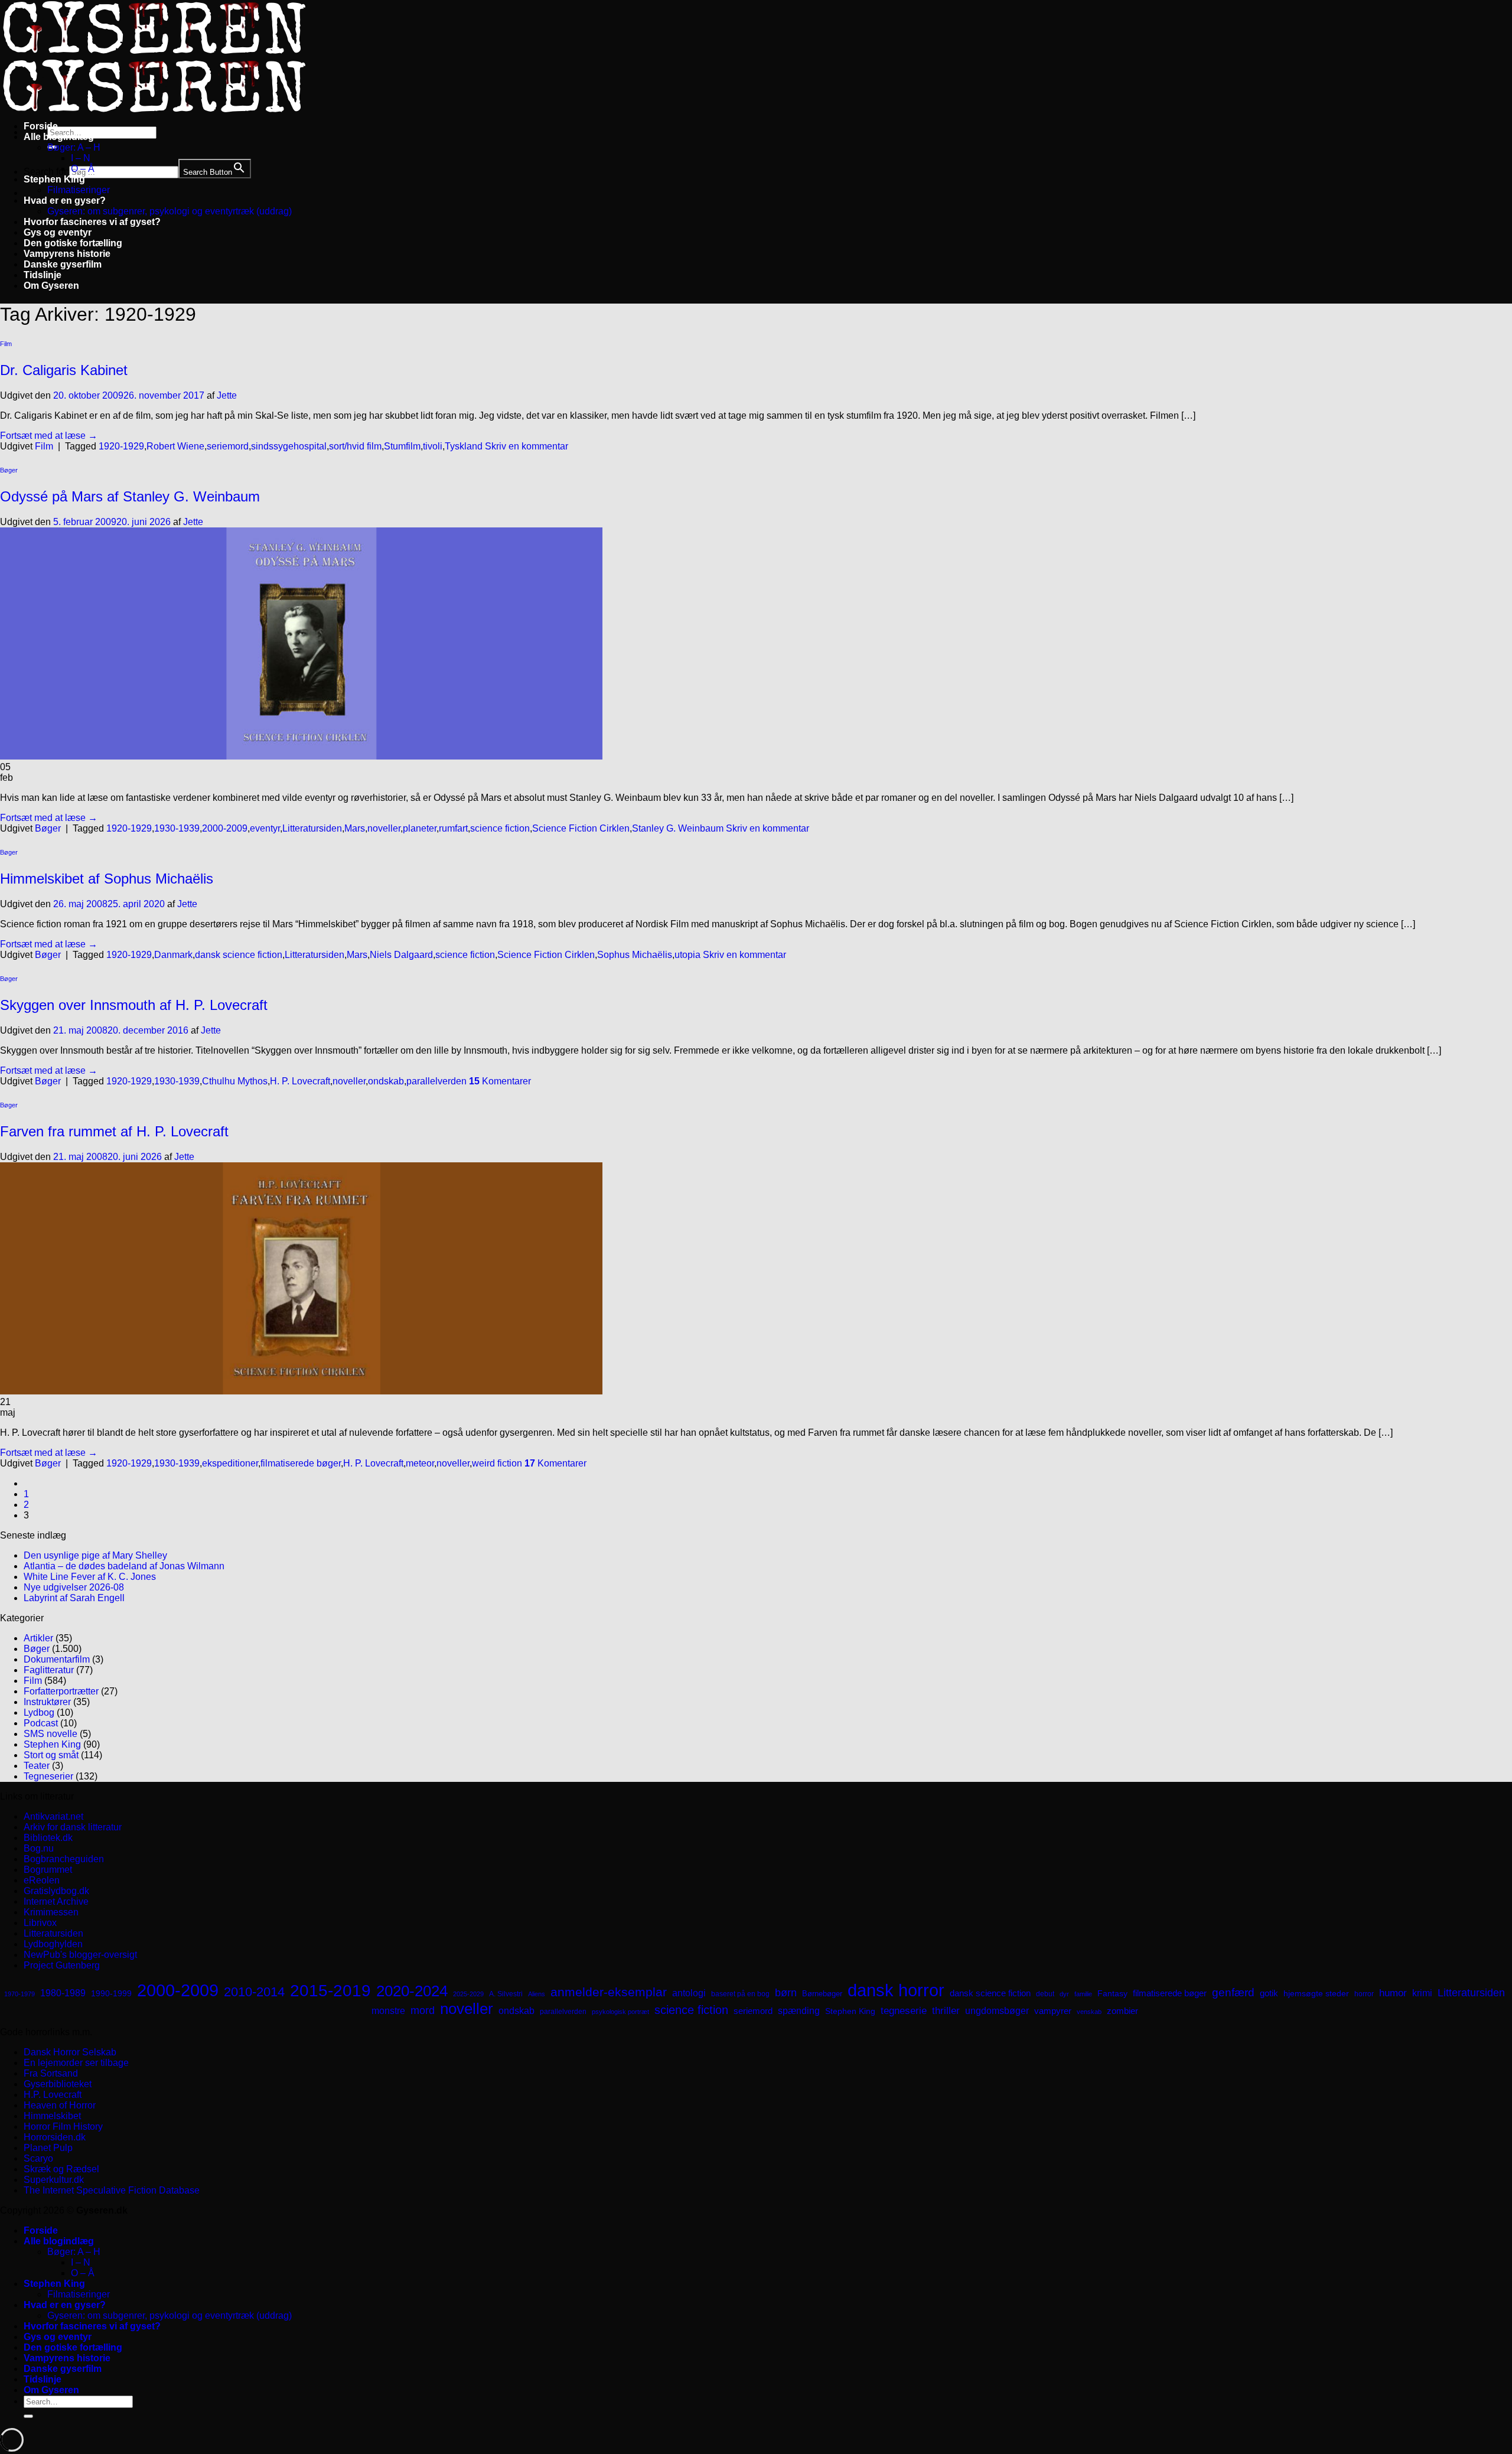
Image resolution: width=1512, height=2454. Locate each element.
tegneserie (904, 2011)
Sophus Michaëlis (635, 955)
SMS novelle (50, 1734)
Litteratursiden (312, 828)
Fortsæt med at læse (49, 436)
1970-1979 (19, 1994)
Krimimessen (51, 1912)
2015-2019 (330, 1990)
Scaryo (38, 2158)
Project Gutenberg (62, 1965)
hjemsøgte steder (1316, 1994)
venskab (1089, 2012)
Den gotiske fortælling (73, 243)
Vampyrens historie (67, 254)
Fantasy (1112, 1993)
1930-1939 (177, 828)
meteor (420, 1463)
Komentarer (500, 1081)
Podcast (41, 1723)
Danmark (173, 955)
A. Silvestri (506, 1994)
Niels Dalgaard (401, 955)
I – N (81, 158)
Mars (355, 828)
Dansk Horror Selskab (70, 2052)
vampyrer (1053, 2011)
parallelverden (436, 1081)
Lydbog (39, 1712)
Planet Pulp (48, 2148)
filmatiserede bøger (301, 1463)
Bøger (9, 470)
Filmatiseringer (79, 190)
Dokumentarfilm (57, 1659)
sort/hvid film (355, 446)
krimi (1422, 1993)
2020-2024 (412, 1991)
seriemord (228, 446)
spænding (799, 2011)
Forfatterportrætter (61, 1691)
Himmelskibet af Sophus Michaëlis (107, 879)
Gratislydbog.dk (56, 1891)
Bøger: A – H (74, 147)
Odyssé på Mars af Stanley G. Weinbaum (130, 496)
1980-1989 (63, 1993)
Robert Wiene (175, 446)
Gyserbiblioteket (58, 2084)
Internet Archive (56, 1901)
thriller (946, 2011)
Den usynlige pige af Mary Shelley (95, 1555)
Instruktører (47, 1702)
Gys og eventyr (58, 232)
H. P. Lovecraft (300, 1081)
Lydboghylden (53, 1944)
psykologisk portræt (620, 2012)
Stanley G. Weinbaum (678, 828)
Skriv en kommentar (527, 446)
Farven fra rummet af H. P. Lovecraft (114, 1131)
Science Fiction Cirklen (581, 828)
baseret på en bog (740, 1994)
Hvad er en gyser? (65, 201)
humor (1393, 1993)
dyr (1064, 1994)
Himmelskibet (52, 2116)
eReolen (42, 1880)
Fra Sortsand (51, 2073)
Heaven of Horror (60, 2105)
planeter (420, 828)
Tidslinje (43, 275)
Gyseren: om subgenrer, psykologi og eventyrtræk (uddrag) (170, 211)
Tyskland (464, 446)
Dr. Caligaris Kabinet (64, 370)
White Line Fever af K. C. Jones (90, 1577)
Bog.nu (39, 1848)
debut (1045, 1994)
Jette (227, 395)
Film (6, 344)
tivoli (433, 446)
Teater (37, 1766)
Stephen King (54, 179)
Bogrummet (48, 1870)
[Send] (28, 2416)
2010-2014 (254, 1992)
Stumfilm (402, 446)
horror (1364, 1994)
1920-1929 (121, 446)
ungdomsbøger (997, 2011)
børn (786, 1993)
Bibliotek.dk (48, 1838)
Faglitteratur (49, 1670)
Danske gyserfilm (63, 264)
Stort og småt (51, 1755)
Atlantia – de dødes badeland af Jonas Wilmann (124, 1566)
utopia (687, 955)
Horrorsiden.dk (55, 2137)
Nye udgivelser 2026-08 (74, 1587)
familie (1083, 1994)
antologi (689, 1993)
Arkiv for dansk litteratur (73, 1827)
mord (423, 2010)
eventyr (265, 828)
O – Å (83, 169)
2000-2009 (225, 828)
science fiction (500, 828)
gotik (1269, 1993)
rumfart (453, 828)
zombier (1122, 2011)
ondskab (386, 1081)
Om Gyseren (51, 286)
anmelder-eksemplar (609, 1992)
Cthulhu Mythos (235, 1081)
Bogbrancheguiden (64, 1859)
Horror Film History (63, 2127)
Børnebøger (822, 1994)
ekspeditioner (230, 1463)
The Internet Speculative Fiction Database (112, 2190)
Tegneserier (48, 1776)
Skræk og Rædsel (61, 2169)
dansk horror (896, 1990)
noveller (384, 828)
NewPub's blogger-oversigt (80, 1955)
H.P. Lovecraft (53, 2095)
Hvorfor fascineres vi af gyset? (92, 222)
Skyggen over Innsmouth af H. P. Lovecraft (134, 1005)
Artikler (38, 1638)
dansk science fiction (239, 955)
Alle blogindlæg (59, 137)
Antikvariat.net (53, 1816)
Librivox (40, 1923)
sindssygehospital (289, 446)
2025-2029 (468, 1994)
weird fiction (497, 1463)
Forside (41, 126)
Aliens (537, 1994)
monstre (388, 2010)
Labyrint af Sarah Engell (74, 1598)
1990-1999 (111, 1993)
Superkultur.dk (54, 2180)
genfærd (1233, 1992)
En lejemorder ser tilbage (76, 2063)
